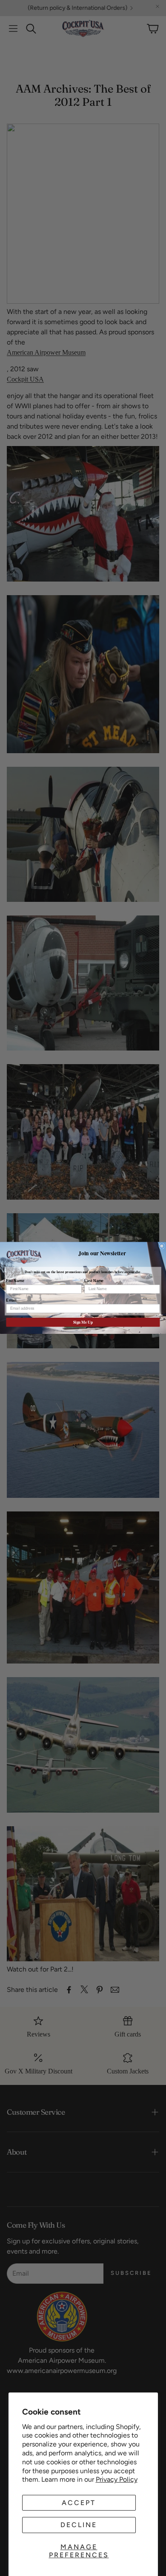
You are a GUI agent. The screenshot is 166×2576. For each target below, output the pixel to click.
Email (11, 1301)
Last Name (94, 1281)
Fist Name (15, 1281)
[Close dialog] (162, 1246)
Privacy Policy (117, 2479)
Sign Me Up (83, 1322)
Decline (79, 2525)
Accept (79, 2503)
